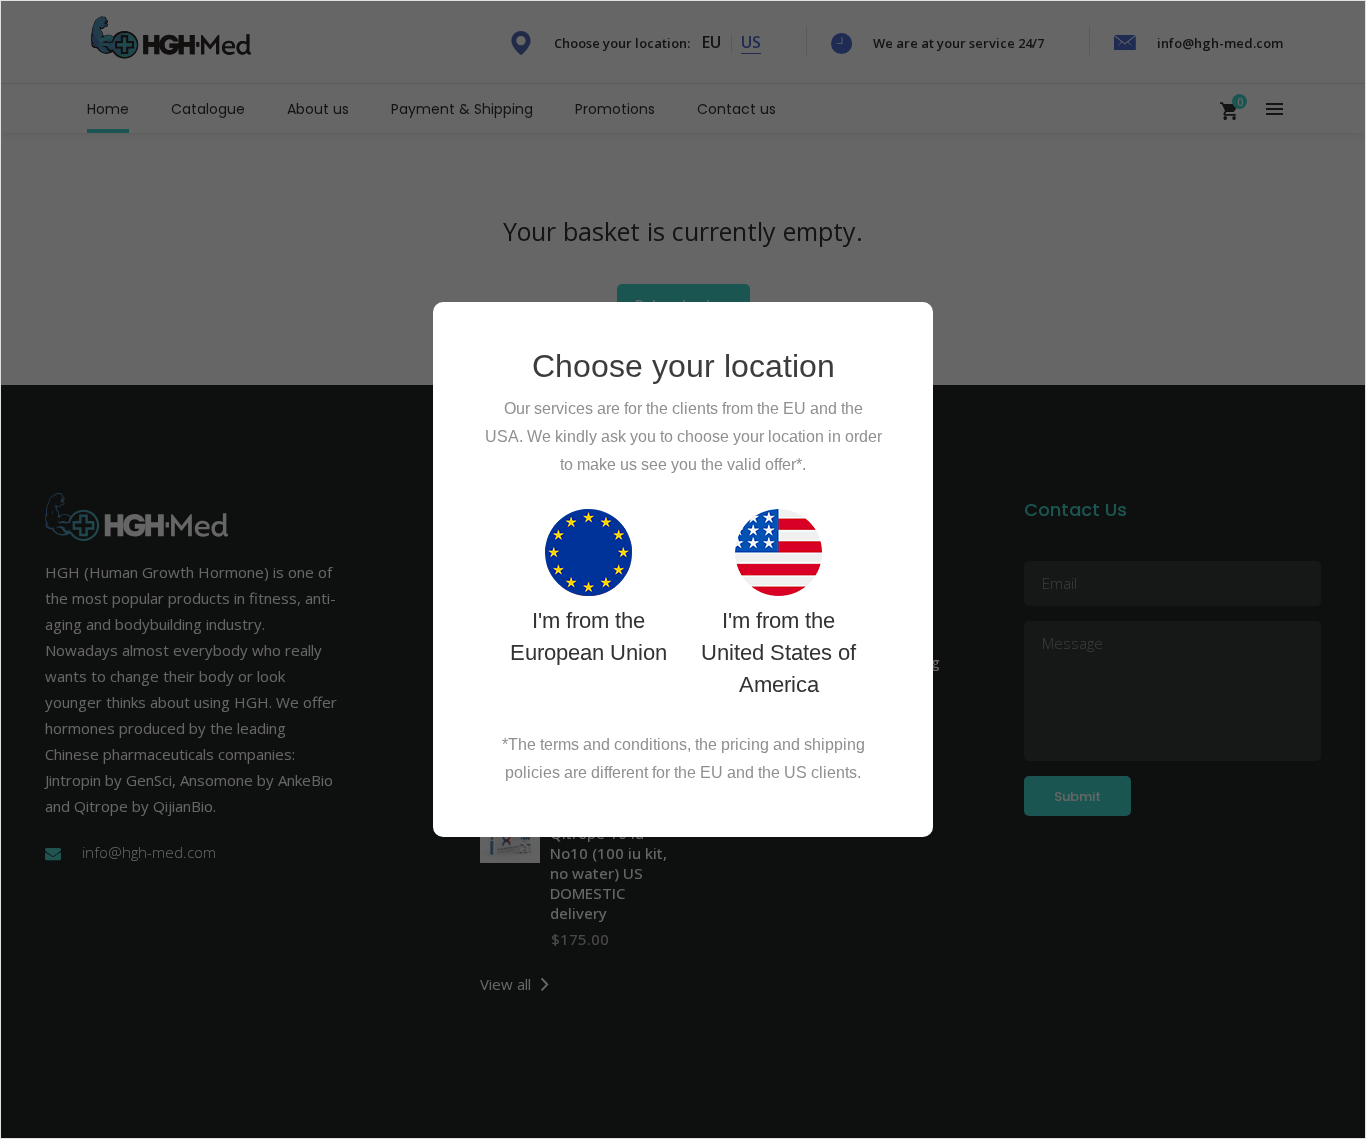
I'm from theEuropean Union (588, 636)
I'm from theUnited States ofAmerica (778, 652)
